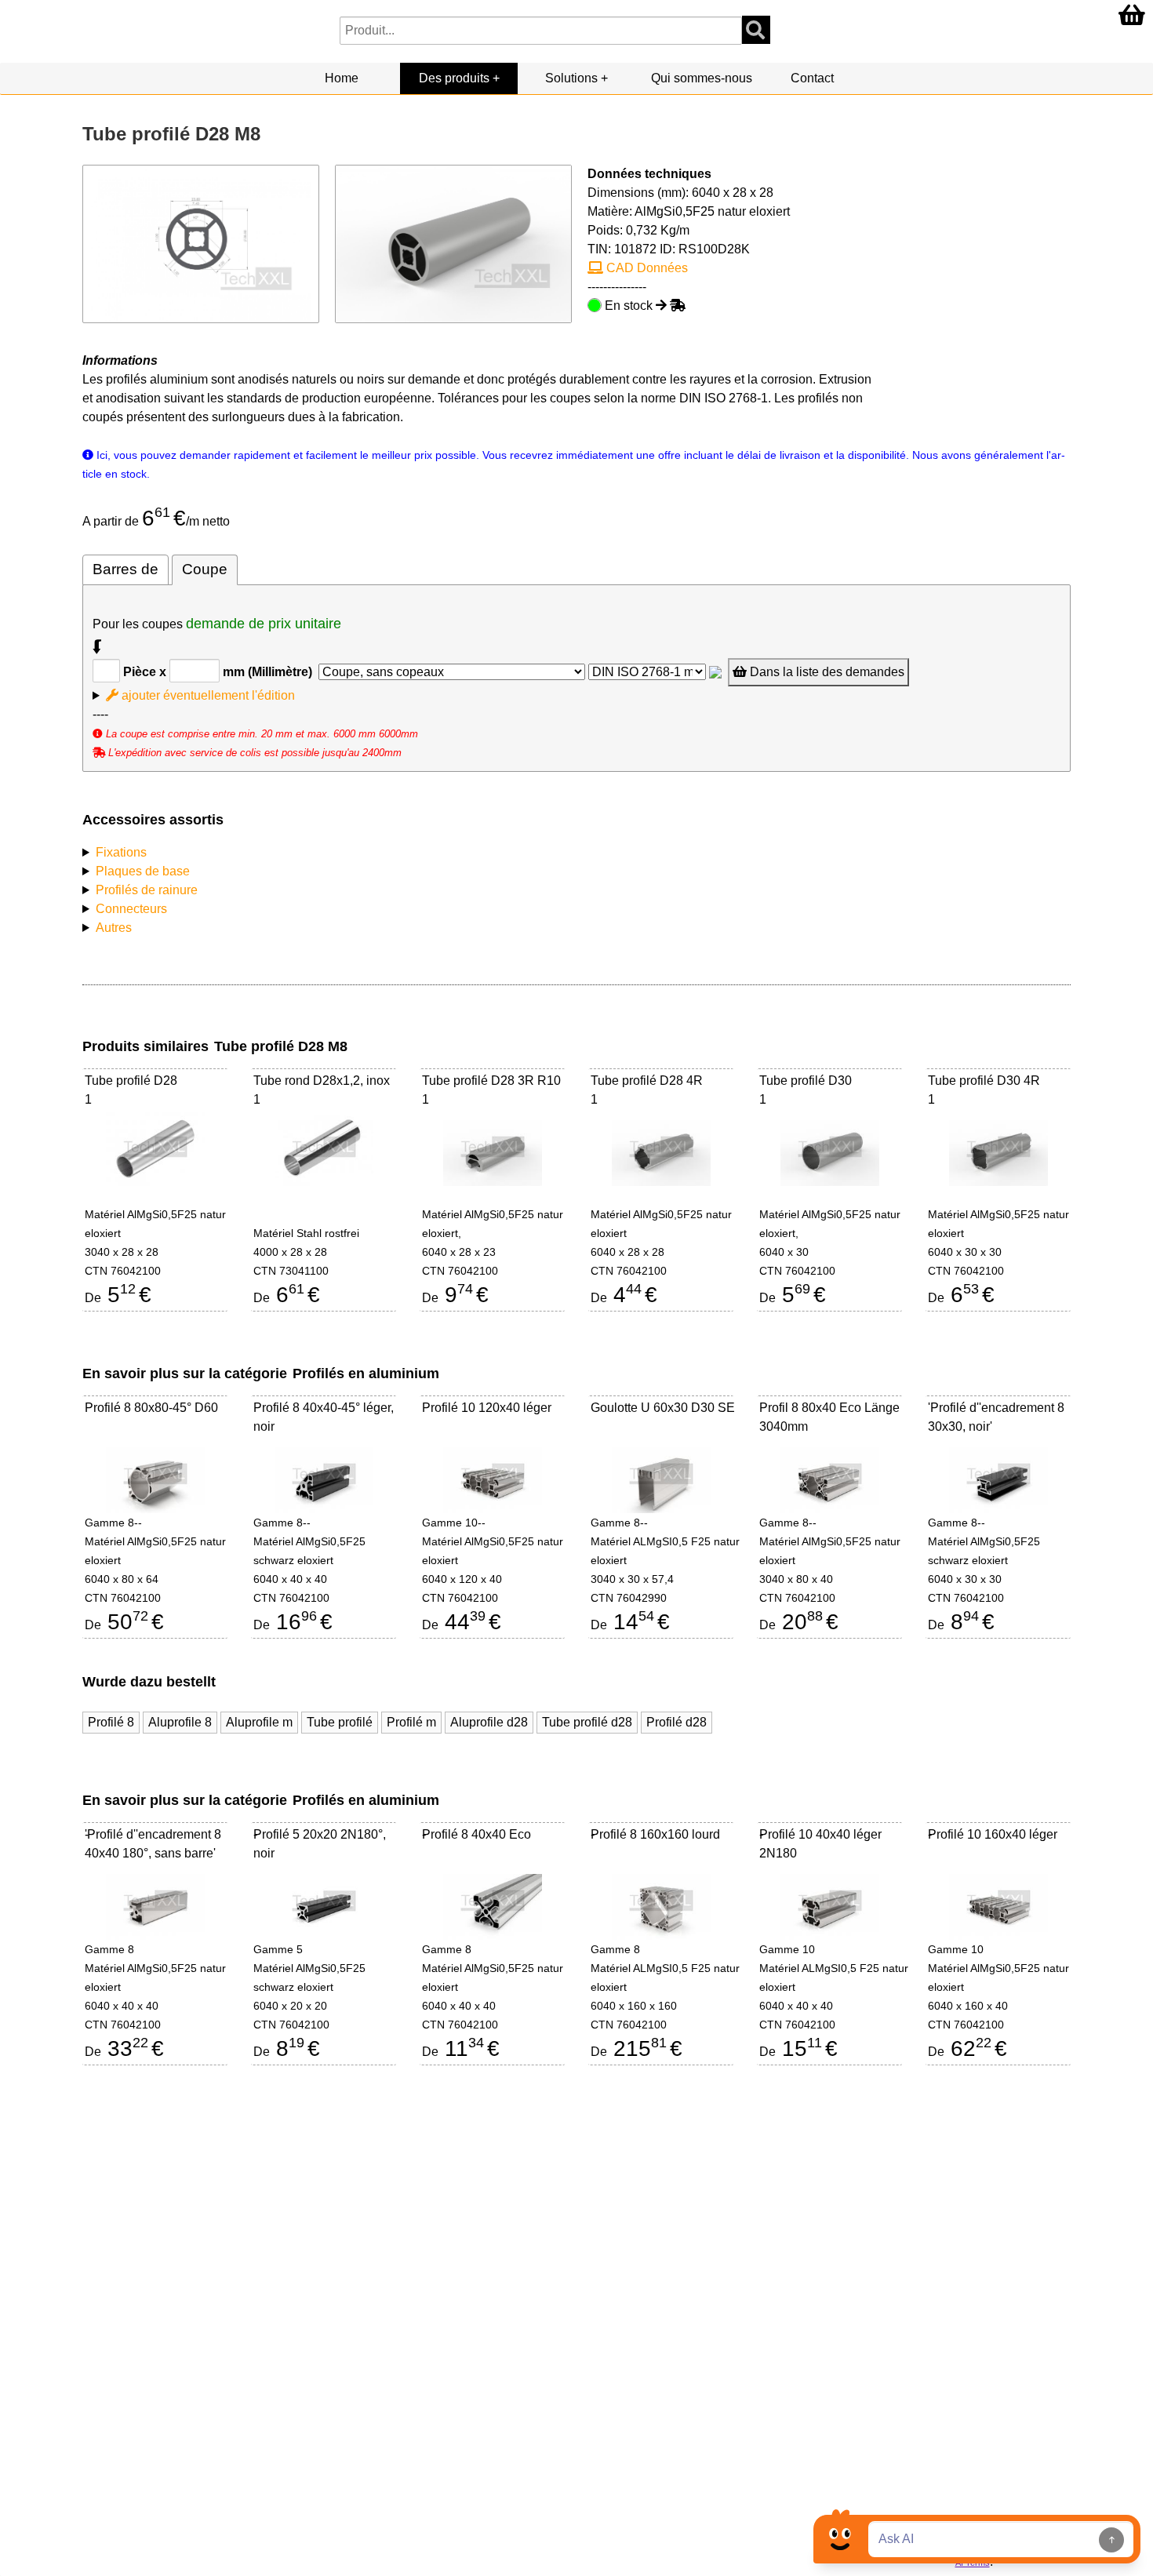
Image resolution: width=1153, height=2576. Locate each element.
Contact (812, 78)
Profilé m (411, 1722)
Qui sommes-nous (702, 78)
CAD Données (646, 268)
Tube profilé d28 (587, 1722)
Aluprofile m (259, 1722)
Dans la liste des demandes (826, 672)
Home (342, 78)
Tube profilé (340, 1722)
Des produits (454, 78)
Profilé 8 (111, 1722)
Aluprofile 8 (180, 1722)
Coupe (205, 569)
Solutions (571, 78)
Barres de (125, 569)
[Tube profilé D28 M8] (453, 243)
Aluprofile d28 (489, 1722)
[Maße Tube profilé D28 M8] (201, 243)
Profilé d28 (677, 1722)
